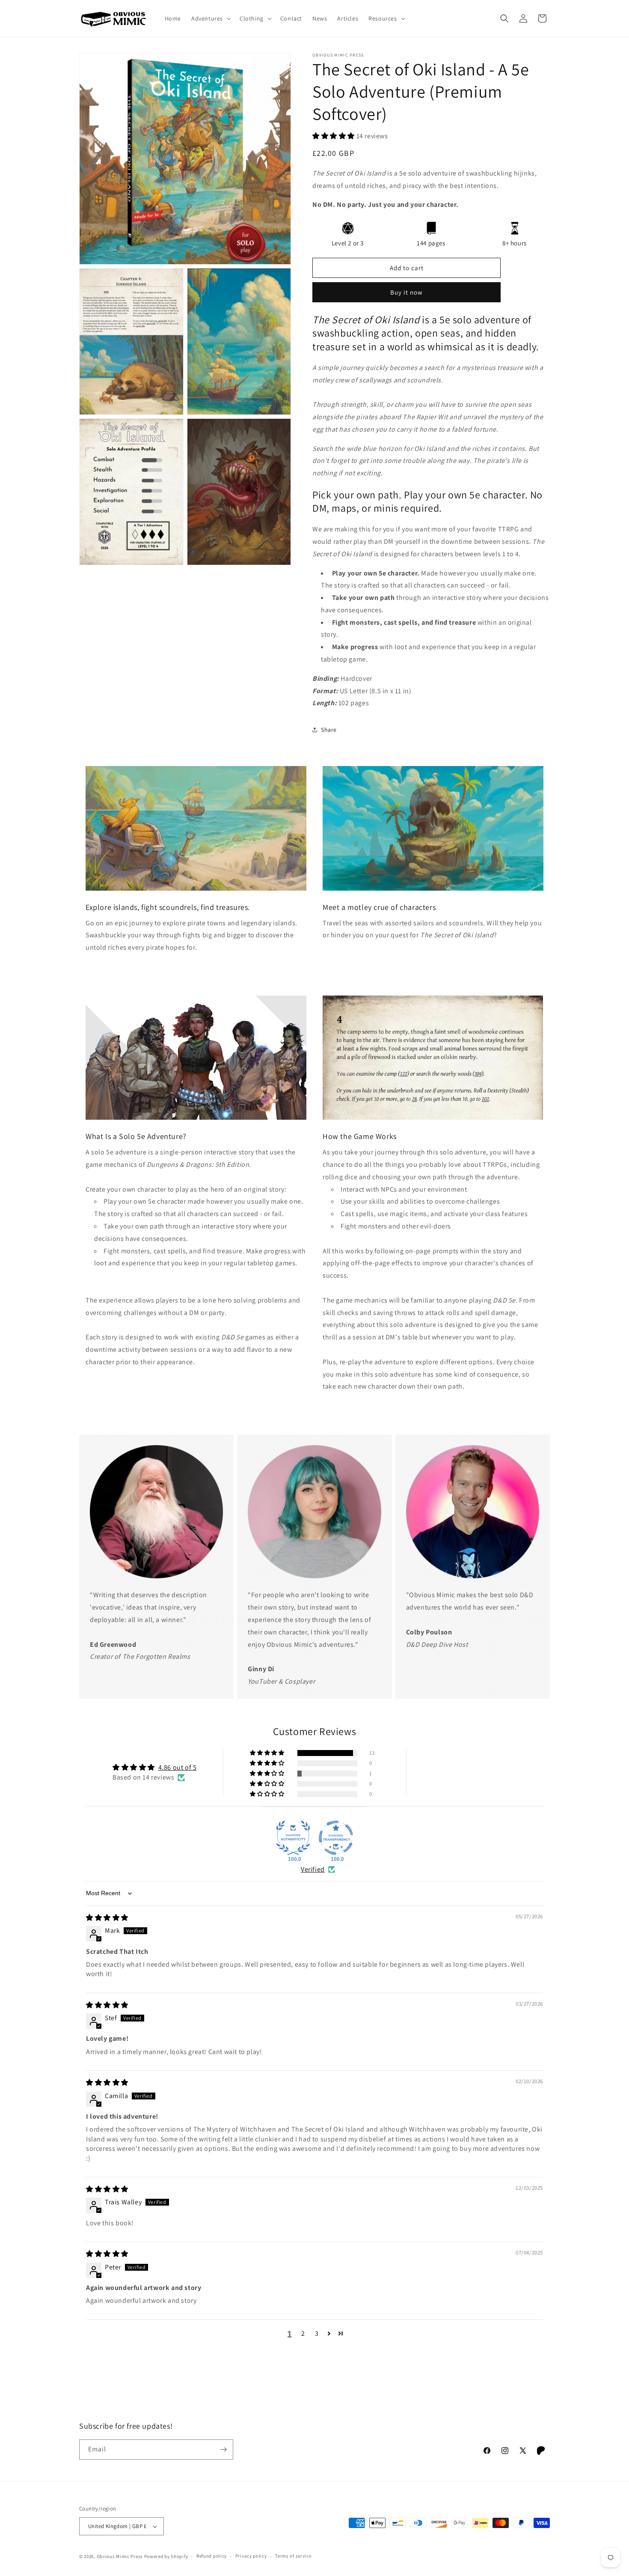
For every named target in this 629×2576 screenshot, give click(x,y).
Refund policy (212, 2556)
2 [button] (303, 2333)
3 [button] (317, 2333)
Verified (313, 1869)
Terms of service (293, 2556)
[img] (107, 1918)
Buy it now (406, 292)
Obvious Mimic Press (120, 2556)
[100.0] (293, 1838)
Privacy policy (251, 2556)
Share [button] (329, 730)
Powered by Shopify (166, 2556)
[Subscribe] (223, 2449)
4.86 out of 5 (178, 1767)
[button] (210, 18)
